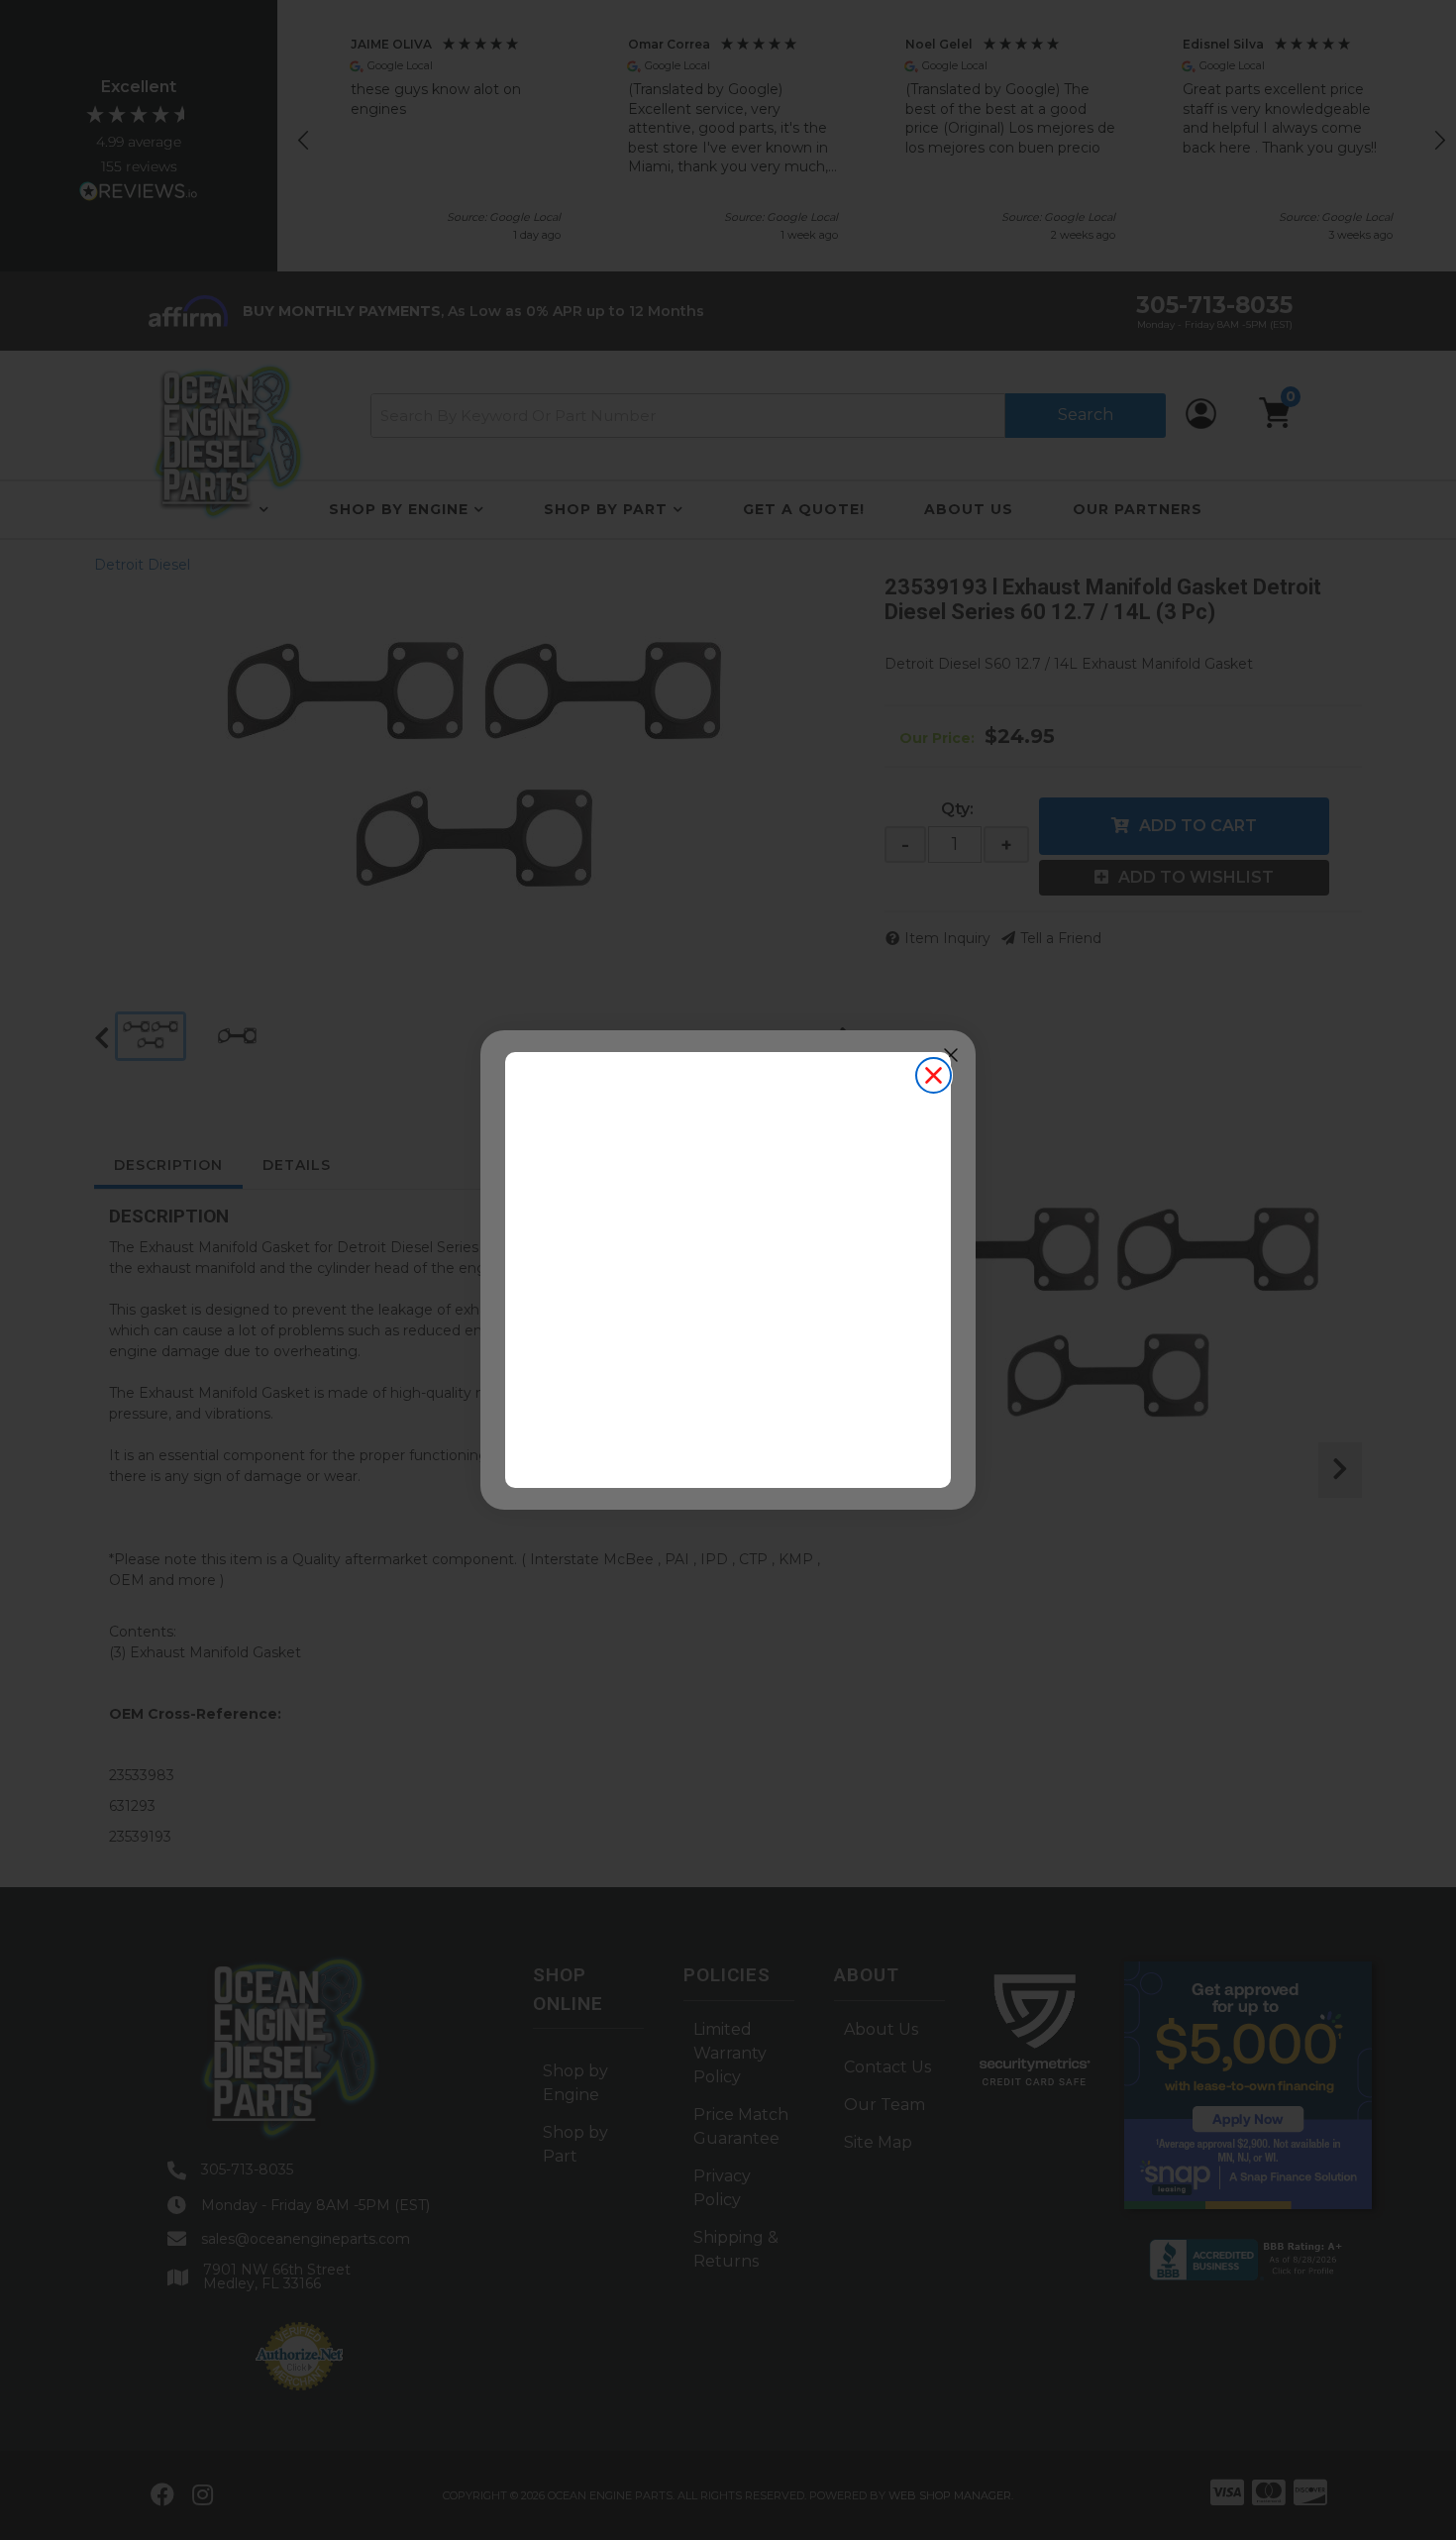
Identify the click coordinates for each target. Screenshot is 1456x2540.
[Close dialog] (934, 1075)
